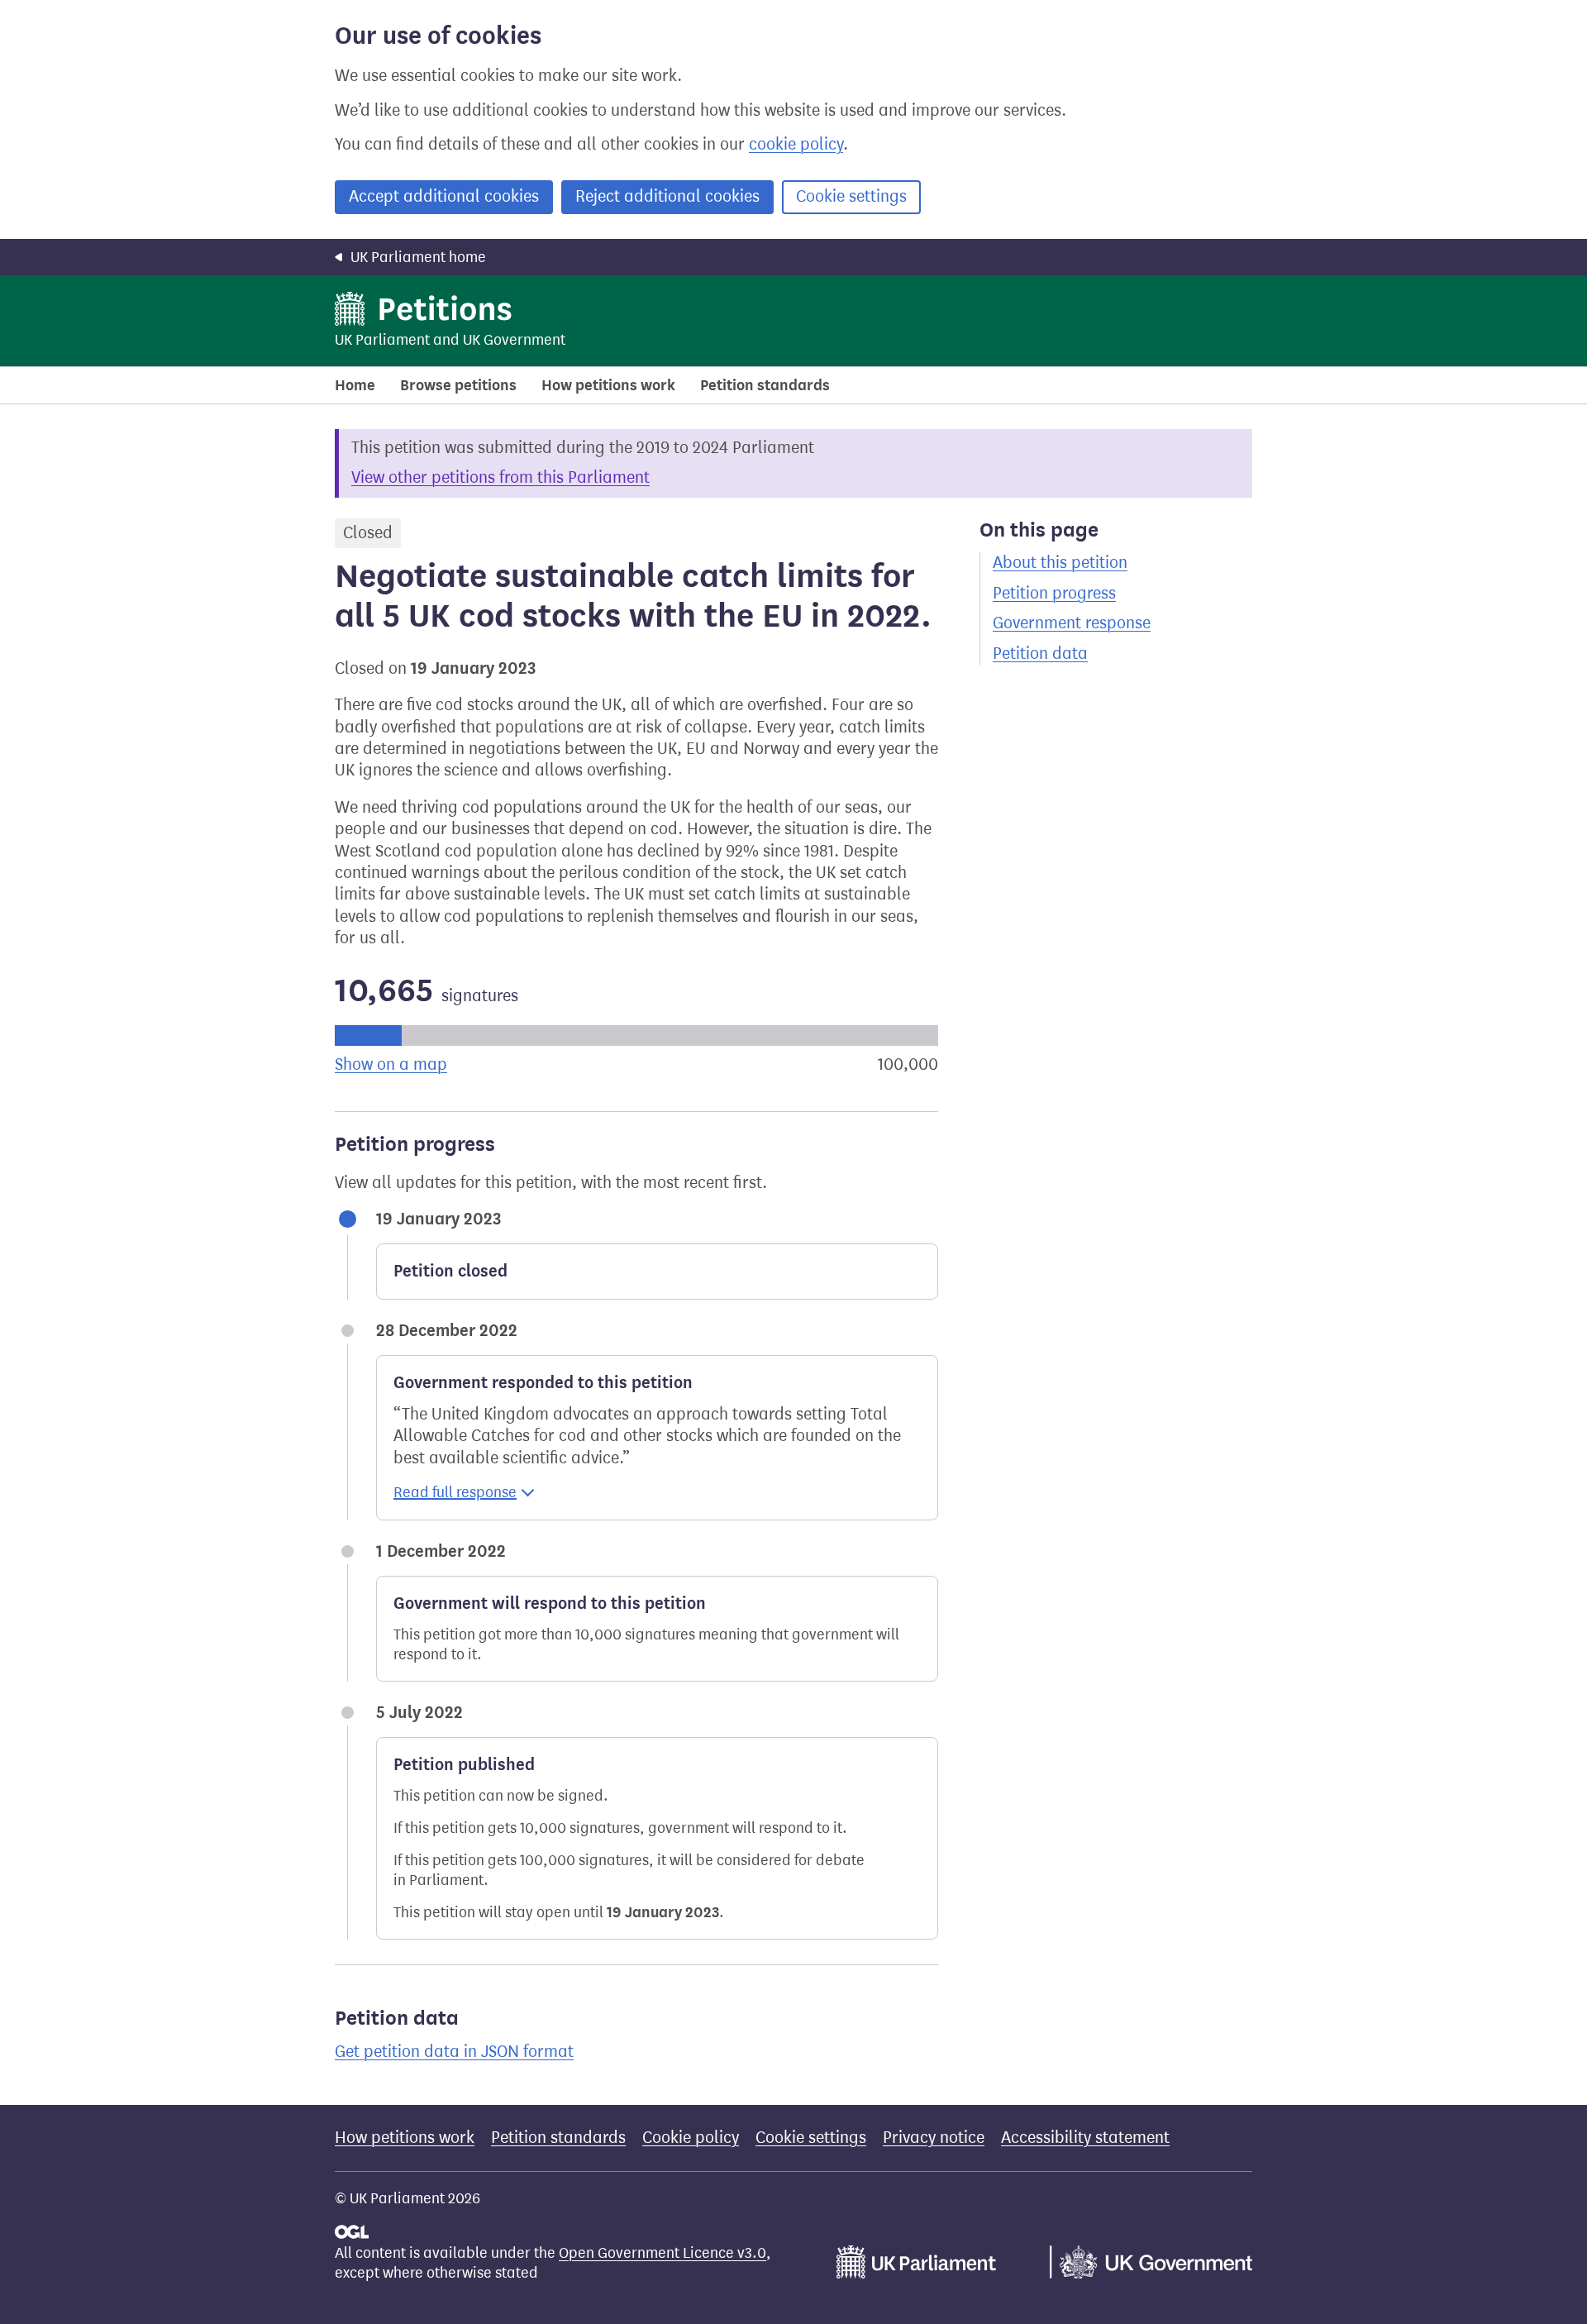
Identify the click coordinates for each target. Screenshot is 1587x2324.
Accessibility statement (1085, 2138)
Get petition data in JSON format (454, 2052)
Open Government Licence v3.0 (662, 2253)
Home (355, 385)
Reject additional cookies (667, 196)
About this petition (1060, 563)
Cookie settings (851, 196)
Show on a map (391, 1064)
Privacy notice (934, 2138)
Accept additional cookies (444, 196)
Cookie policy (691, 2138)
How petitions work (608, 385)
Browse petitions (458, 385)
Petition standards (765, 385)
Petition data (1040, 654)
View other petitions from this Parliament (500, 477)
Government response (1072, 623)
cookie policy (796, 144)
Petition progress (1054, 593)
